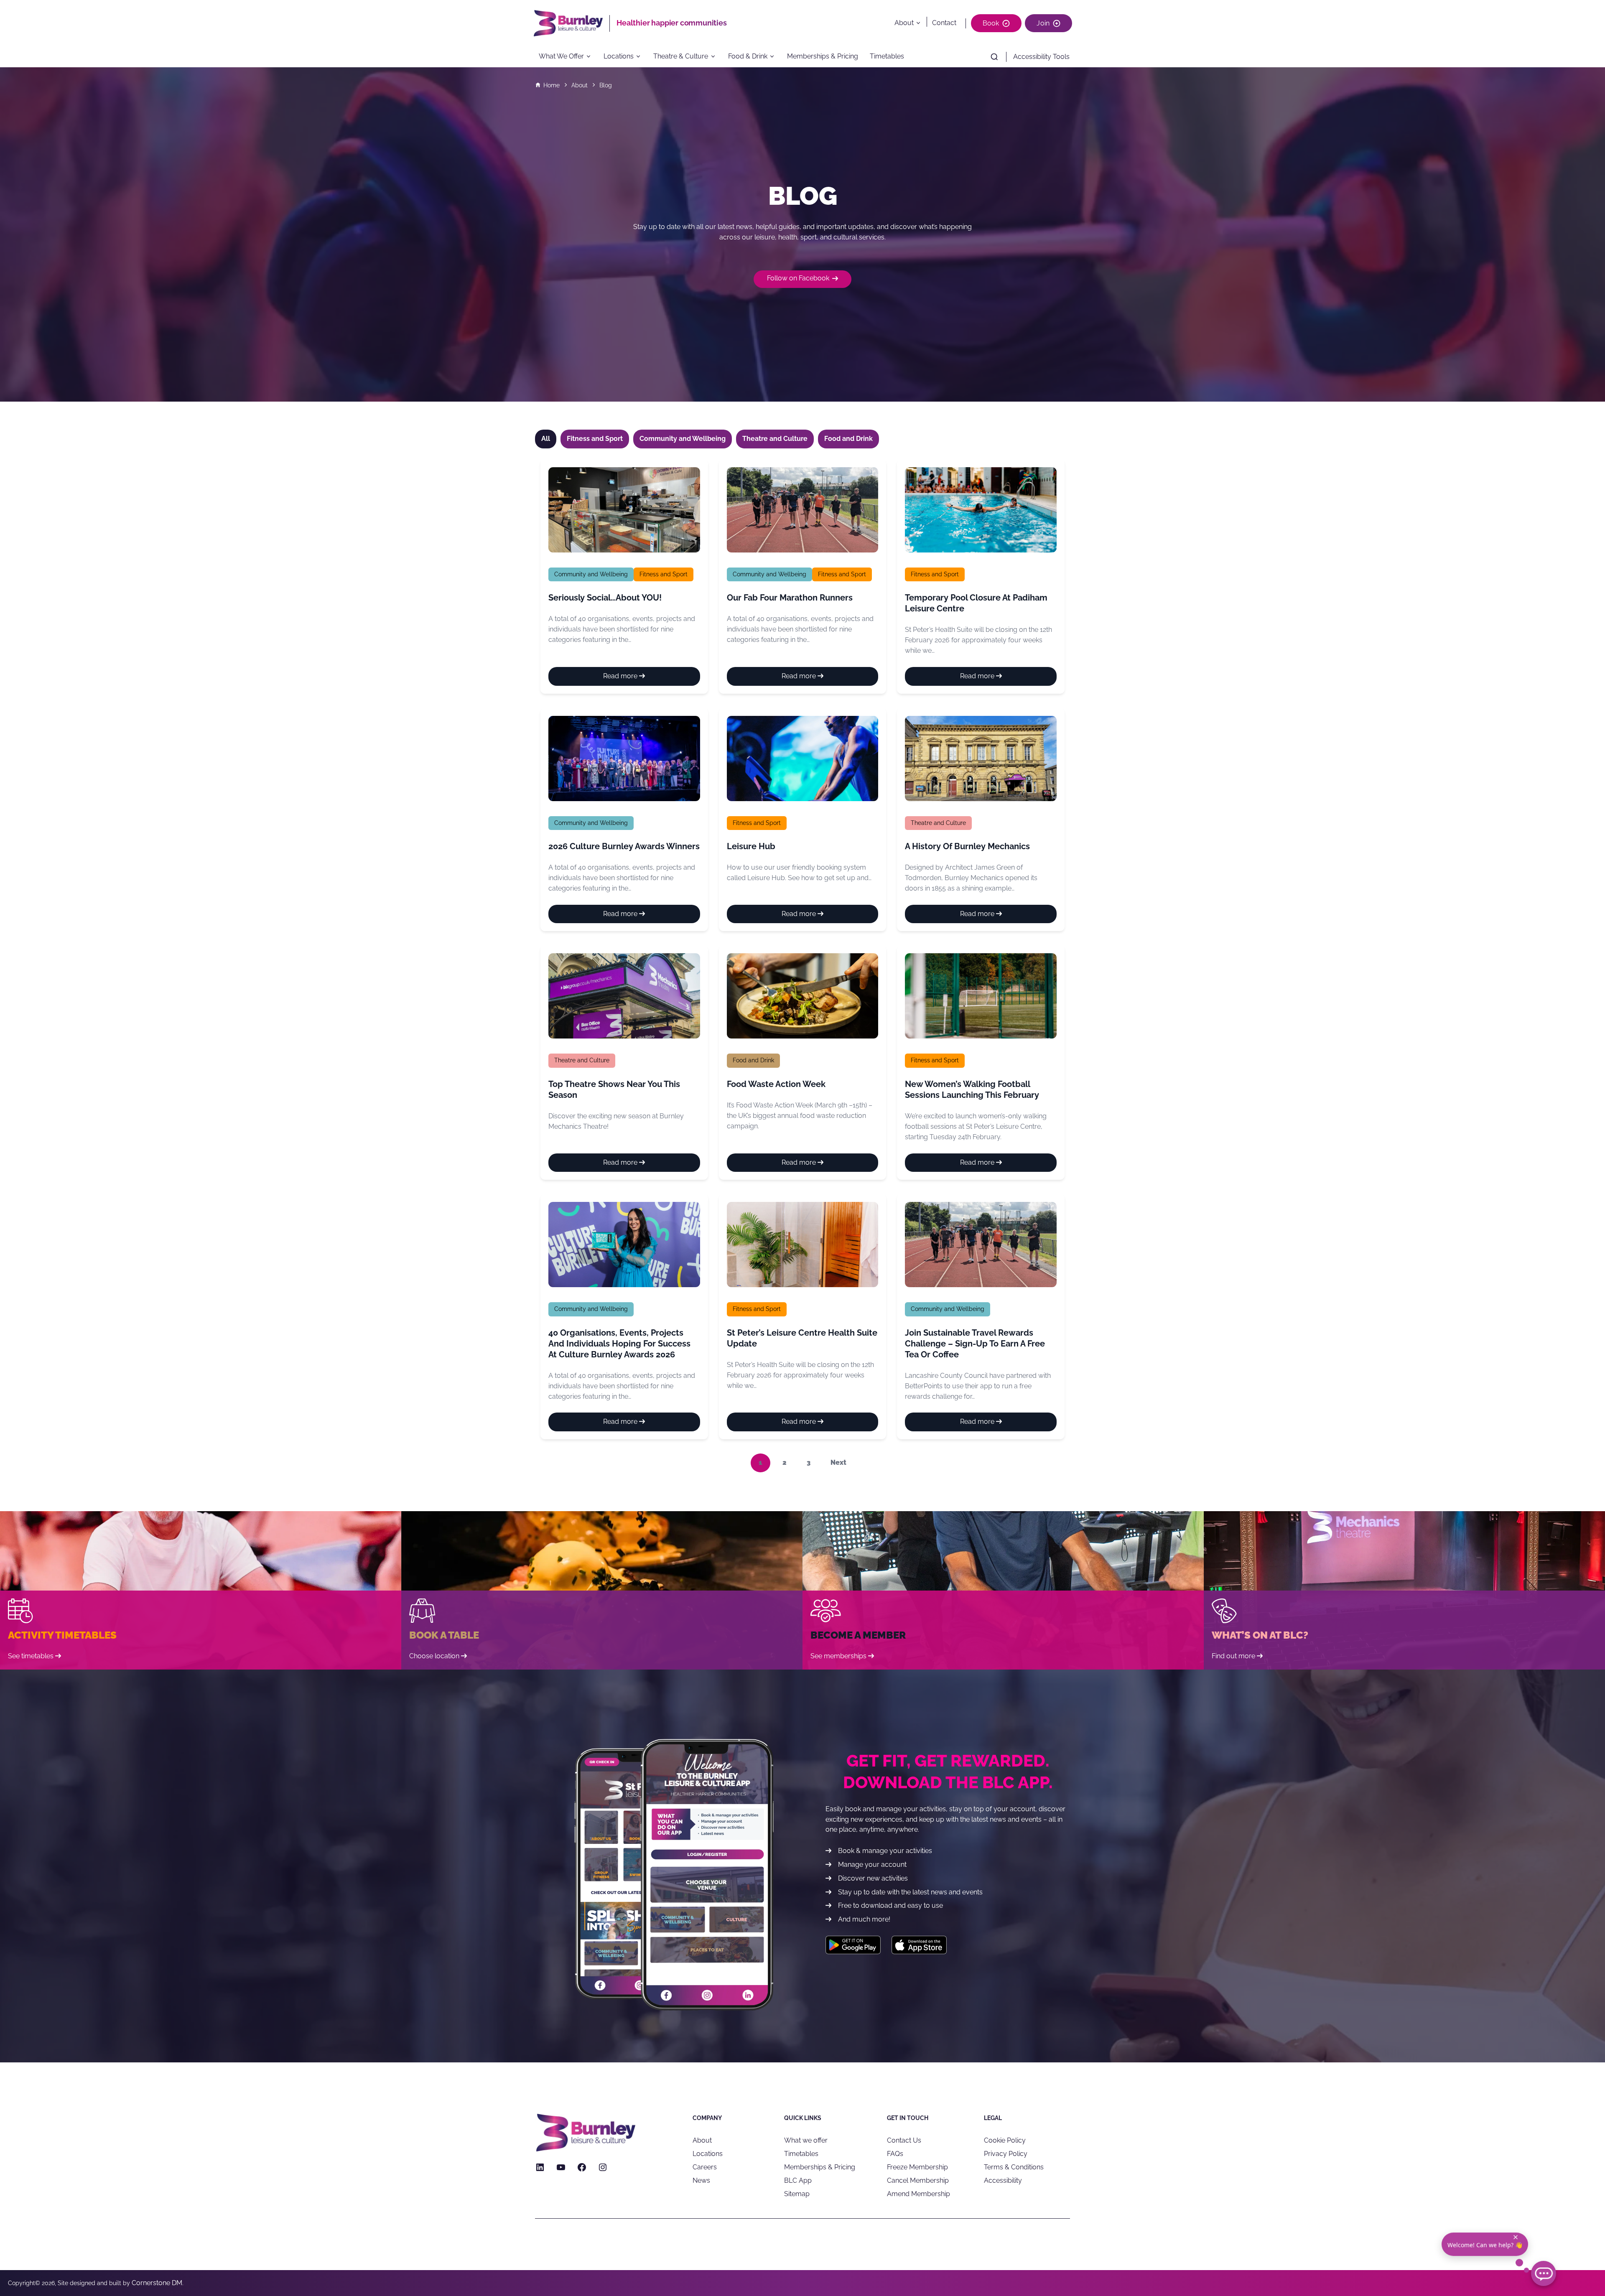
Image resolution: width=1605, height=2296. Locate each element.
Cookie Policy (1005, 2140)
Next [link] (838, 1462)
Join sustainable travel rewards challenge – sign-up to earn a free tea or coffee (975, 1344)
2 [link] (785, 1462)
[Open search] (994, 57)
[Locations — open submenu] (641, 57)
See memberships (838, 1656)
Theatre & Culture (681, 57)
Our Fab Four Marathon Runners (790, 598)
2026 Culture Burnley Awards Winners (624, 846)
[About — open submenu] (920, 23)
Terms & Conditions (1014, 2167)
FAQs (895, 2154)
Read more (638, 679)
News (701, 2180)
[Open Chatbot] (1544, 2273)
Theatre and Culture (938, 823)
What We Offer (561, 57)
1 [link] (760, 1462)
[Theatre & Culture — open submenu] (716, 57)
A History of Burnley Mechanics (967, 846)
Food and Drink (753, 1060)
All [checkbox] (546, 439)
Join (1043, 23)
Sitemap (797, 2194)
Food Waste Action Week (776, 1084)
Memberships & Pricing (823, 57)
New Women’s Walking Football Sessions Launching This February (972, 1089)
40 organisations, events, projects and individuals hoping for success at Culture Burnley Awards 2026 (619, 1344)
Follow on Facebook (798, 278)
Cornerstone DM (157, 2283)
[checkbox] (595, 439)
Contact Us (904, 2140)
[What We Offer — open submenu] (591, 57)
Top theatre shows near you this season (614, 1089)
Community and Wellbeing (591, 574)
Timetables (887, 57)
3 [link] (809, 1462)
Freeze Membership (917, 2167)
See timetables (31, 1656)
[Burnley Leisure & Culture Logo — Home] (571, 23)
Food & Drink (748, 57)
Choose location (434, 1656)
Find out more (1233, 1656)
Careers (705, 2167)
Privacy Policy (1006, 2154)
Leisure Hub (751, 846)
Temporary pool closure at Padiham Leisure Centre (976, 603)
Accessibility (1003, 2180)
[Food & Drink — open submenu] (774, 57)
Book (991, 23)
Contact (944, 23)
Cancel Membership (918, 2180)
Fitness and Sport (664, 574)
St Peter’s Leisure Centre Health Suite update (802, 1338)
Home (552, 85)
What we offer (806, 2140)
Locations (619, 57)
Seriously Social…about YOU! (605, 598)
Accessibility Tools (1041, 57)
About (904, 23)
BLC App (798, 2180)
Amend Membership (918, 2194)
